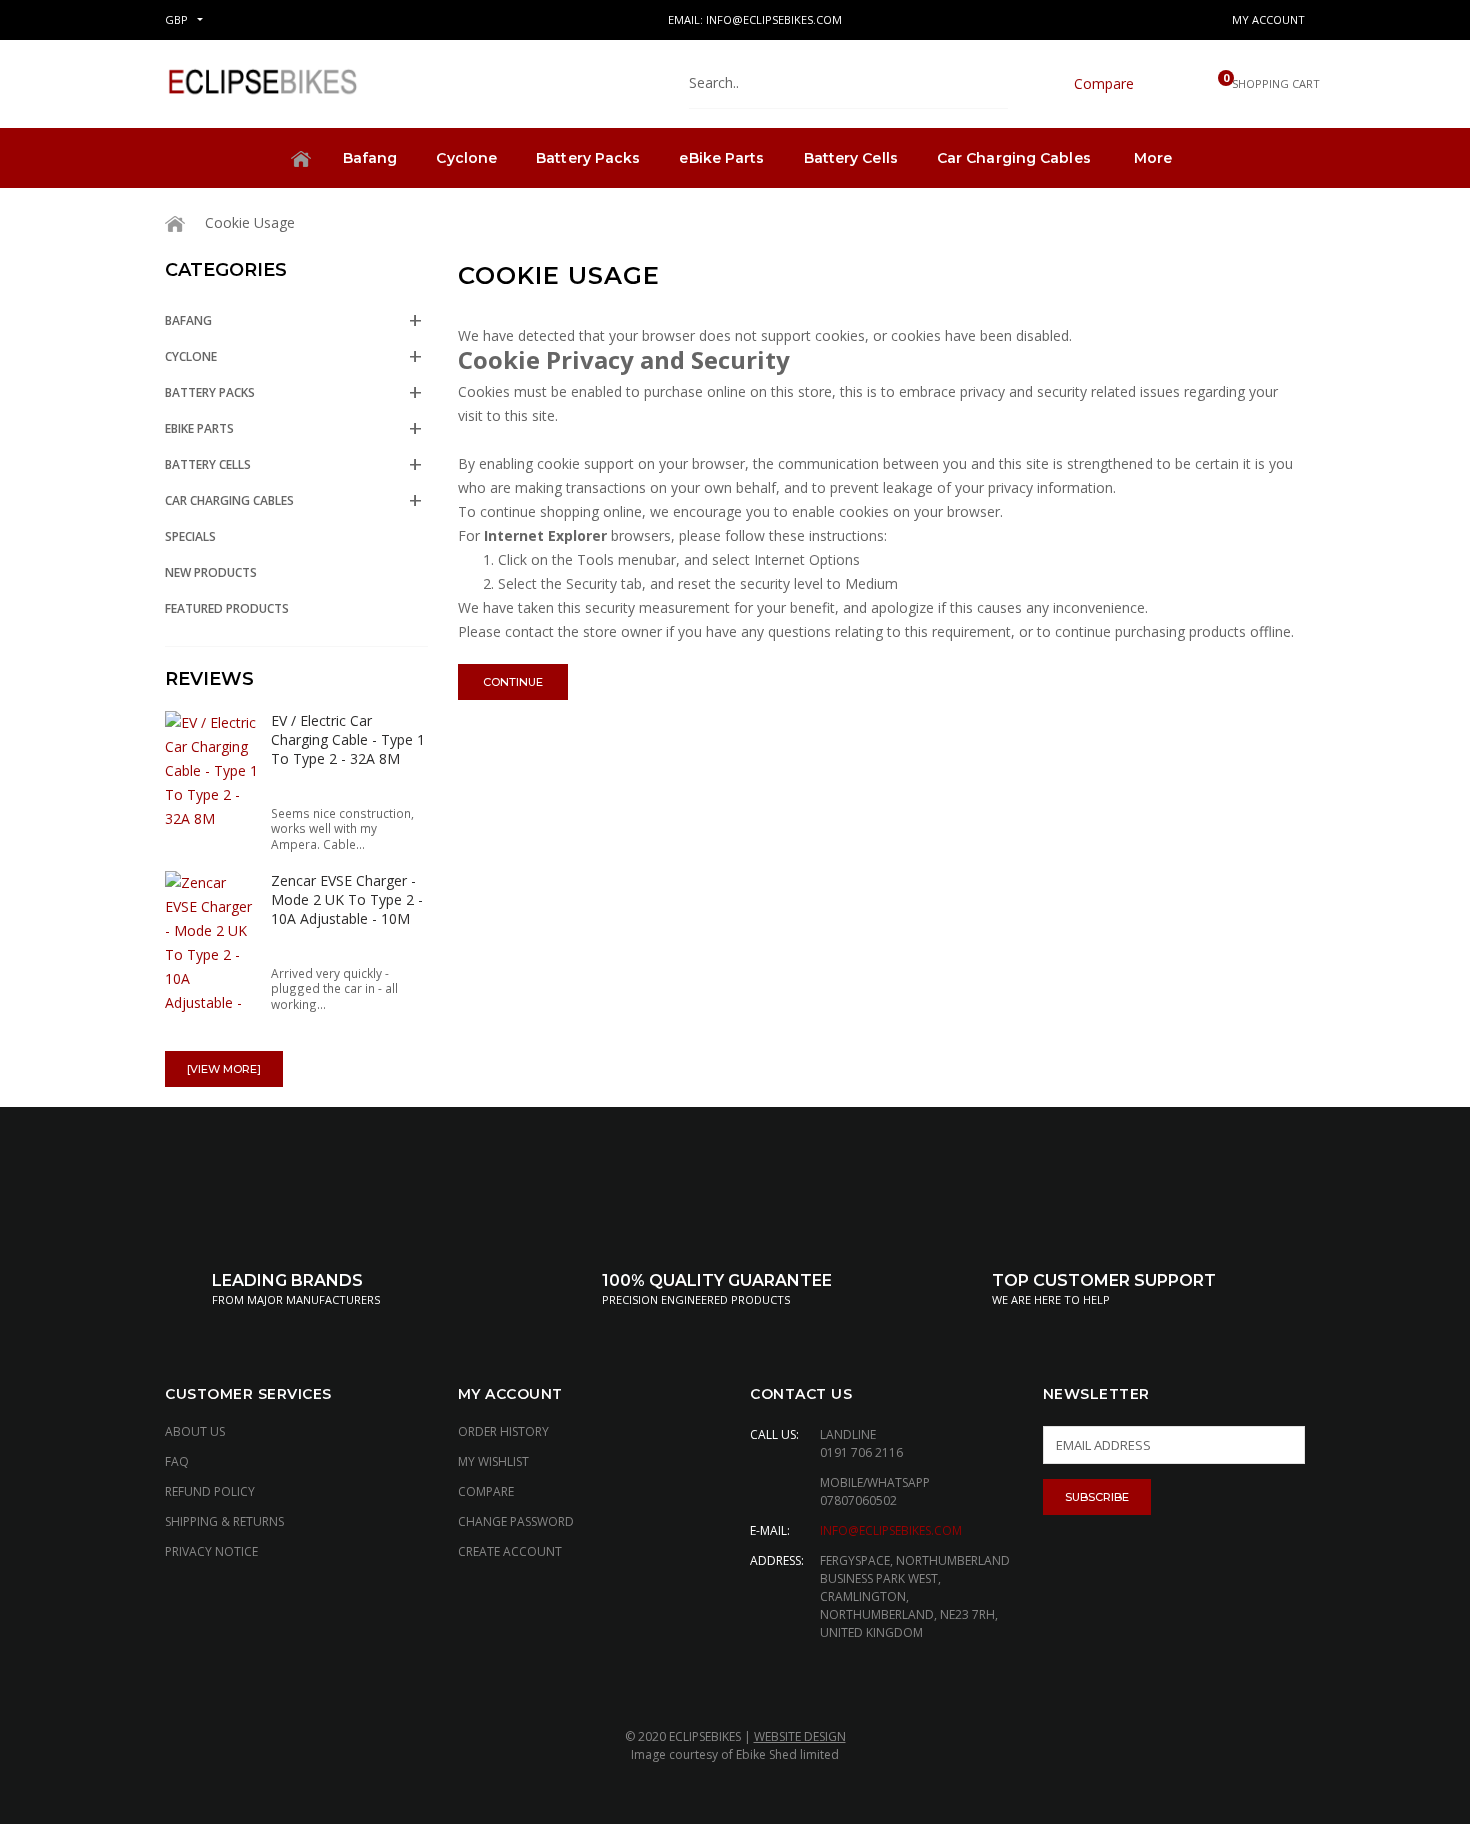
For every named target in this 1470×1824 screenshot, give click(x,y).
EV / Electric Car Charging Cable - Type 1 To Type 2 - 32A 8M (348, 739)
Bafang (370, 158)
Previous (353, 677)
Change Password (516, 1521)
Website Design (800, 1736)
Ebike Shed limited (787, 1754)
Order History (503, 1431)
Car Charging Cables (1014, 158)
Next (378, 677)
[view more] (224, 1069)
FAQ (177, 1461)
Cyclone (466, 158)
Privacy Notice (211, 1551)
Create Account (510, 1551)
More (1153, 158)
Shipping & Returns (224, 1521)
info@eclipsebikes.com (891, 1530)
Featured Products (227, 608)
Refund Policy (210, 1491)
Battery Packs (588, 158)
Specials (190, 536)
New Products (211, 572)
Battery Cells (851, 158)
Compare (486, 1491)
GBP (176, 19)
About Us (195, 1431)
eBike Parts (721, 158)
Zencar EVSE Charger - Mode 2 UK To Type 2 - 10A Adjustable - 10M (347, 899)
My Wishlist (493, 1461)
